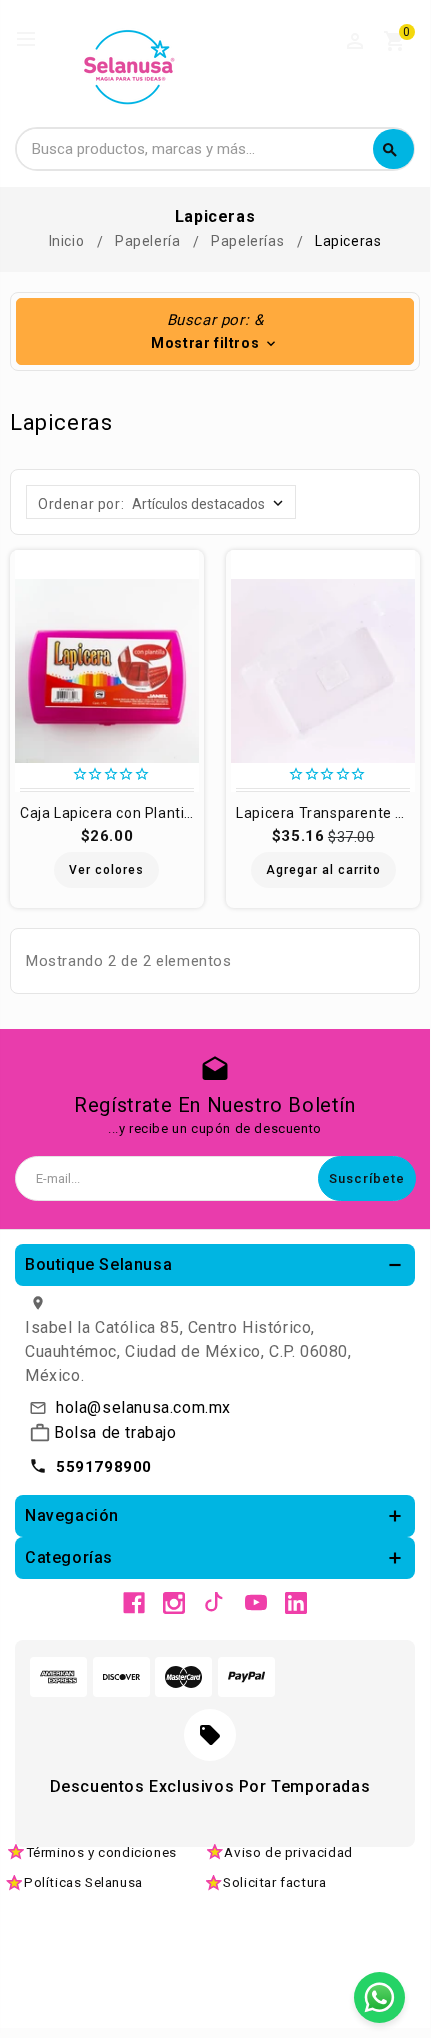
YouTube (256, 1603)
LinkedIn (296, 1603)
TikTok (215, 1603)
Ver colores (106, 870)
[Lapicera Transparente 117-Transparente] (323, 671)
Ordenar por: (81, 504)
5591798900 (104, 1467)
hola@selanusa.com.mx (143, 1407)
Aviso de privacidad (288, 1852)
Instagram (174, 1603)
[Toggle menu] (35, 40)
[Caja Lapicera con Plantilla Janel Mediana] (107, 671)
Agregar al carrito (323, 870)
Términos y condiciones (101, 1852)
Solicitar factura (274, 1882)
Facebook (134, 1603)
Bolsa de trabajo (115, 1432)
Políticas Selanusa (83, 1882)
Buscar (390, 150)
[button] (215, 331)
